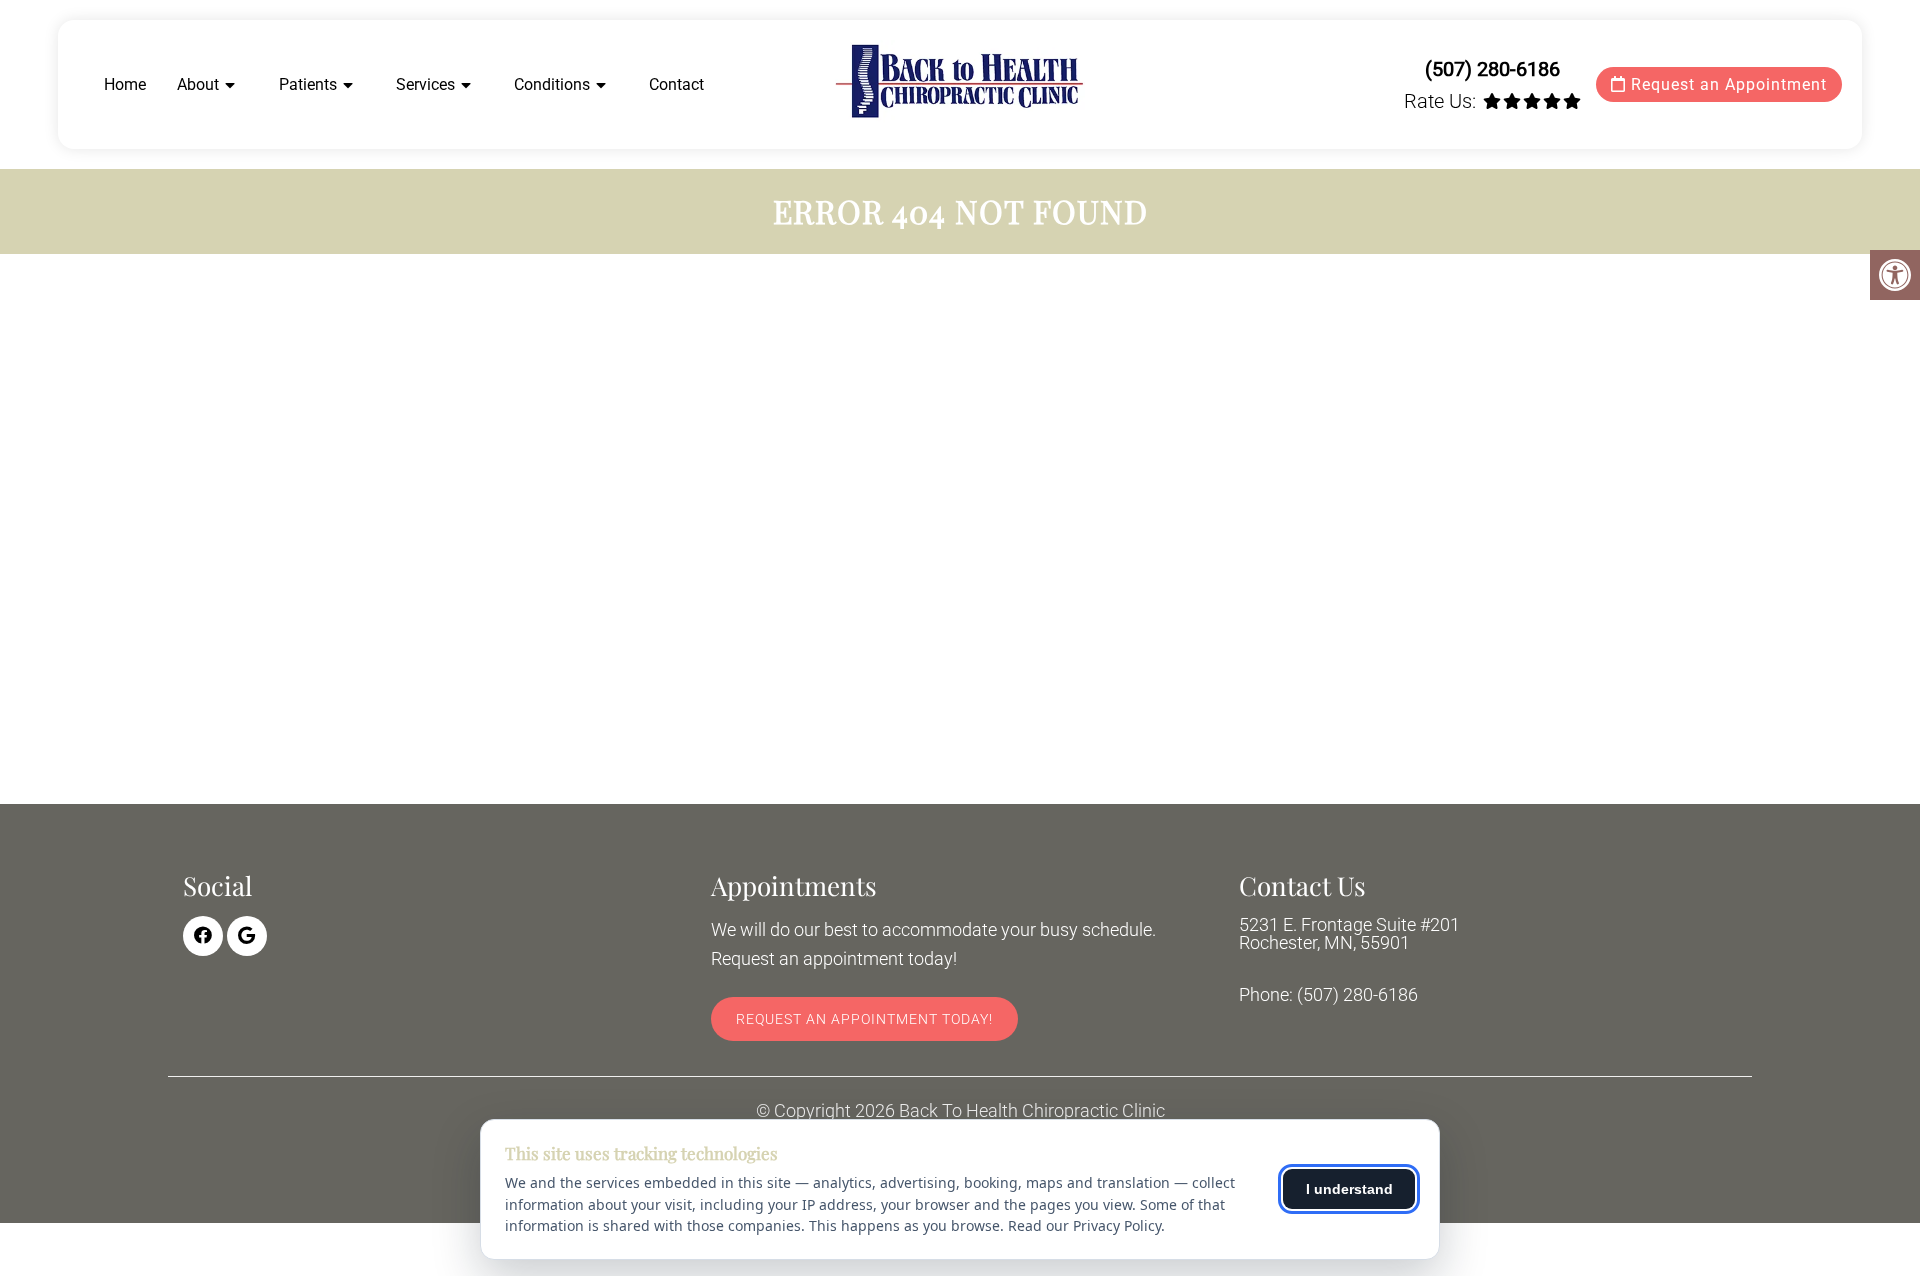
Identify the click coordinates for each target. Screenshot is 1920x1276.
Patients (308, 84)
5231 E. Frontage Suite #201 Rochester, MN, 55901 (1349, 934)
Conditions (552, 84)
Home (125, 84)
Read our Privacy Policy (1084, 1225)
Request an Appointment (1726, 84)
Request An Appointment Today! (864, 1019)
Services (425, 84)
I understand (1349, 1189)
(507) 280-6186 (1492, 69)
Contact (676, 84)
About (198, 84)
